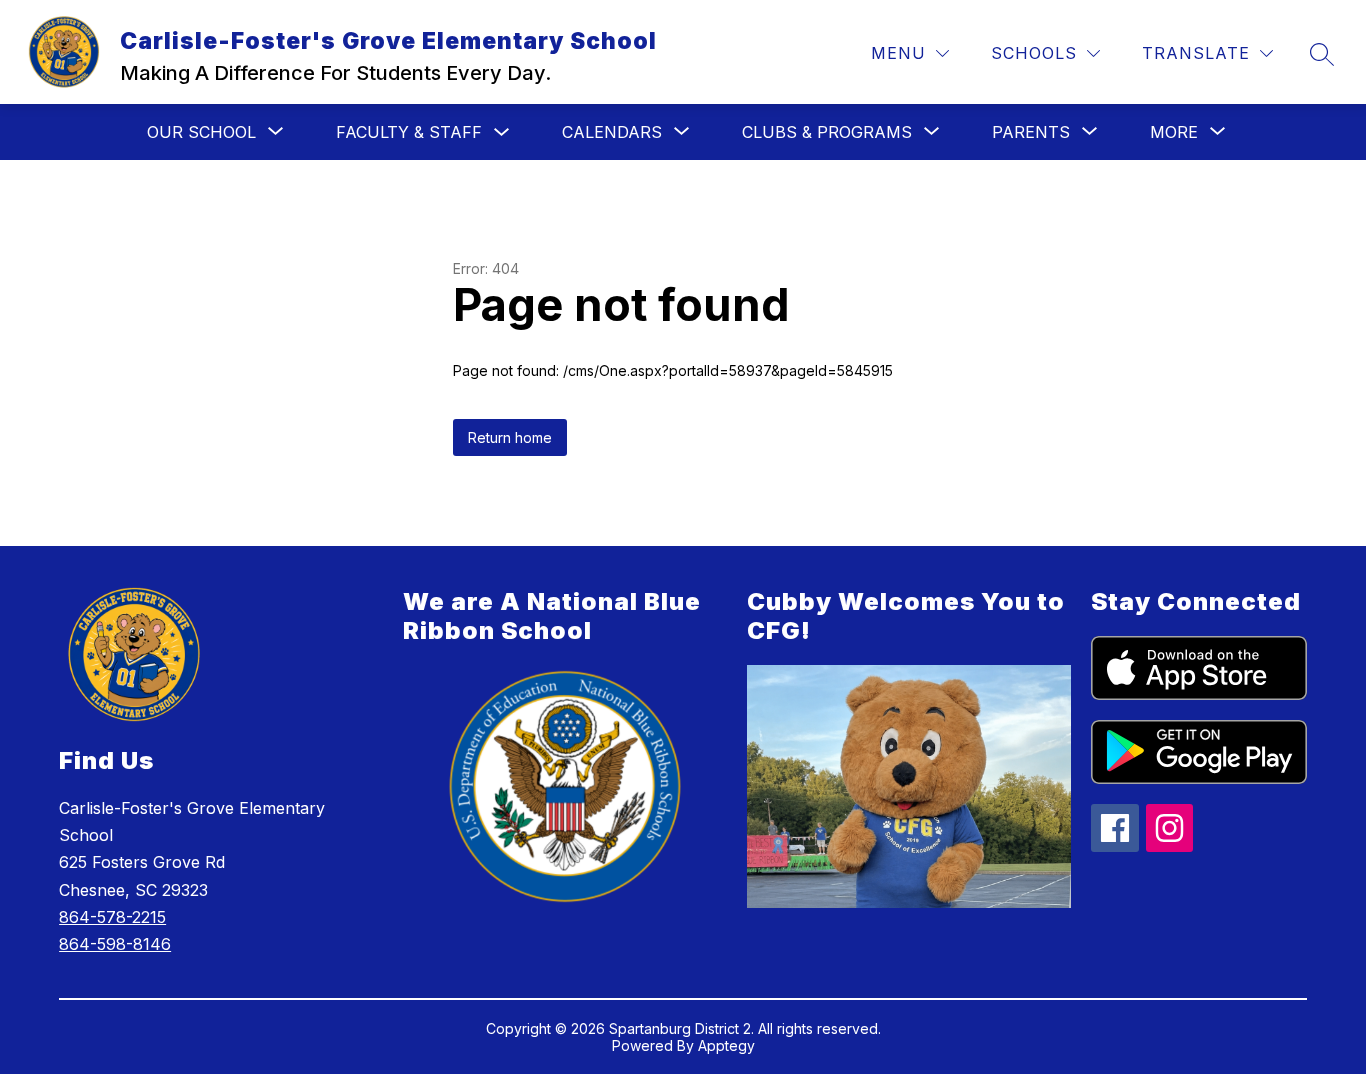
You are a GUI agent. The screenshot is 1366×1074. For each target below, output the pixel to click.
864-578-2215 (112, 917)
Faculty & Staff (409, 132)
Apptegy (726, 1045)
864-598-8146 (115, 944)
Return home (510, 437)
